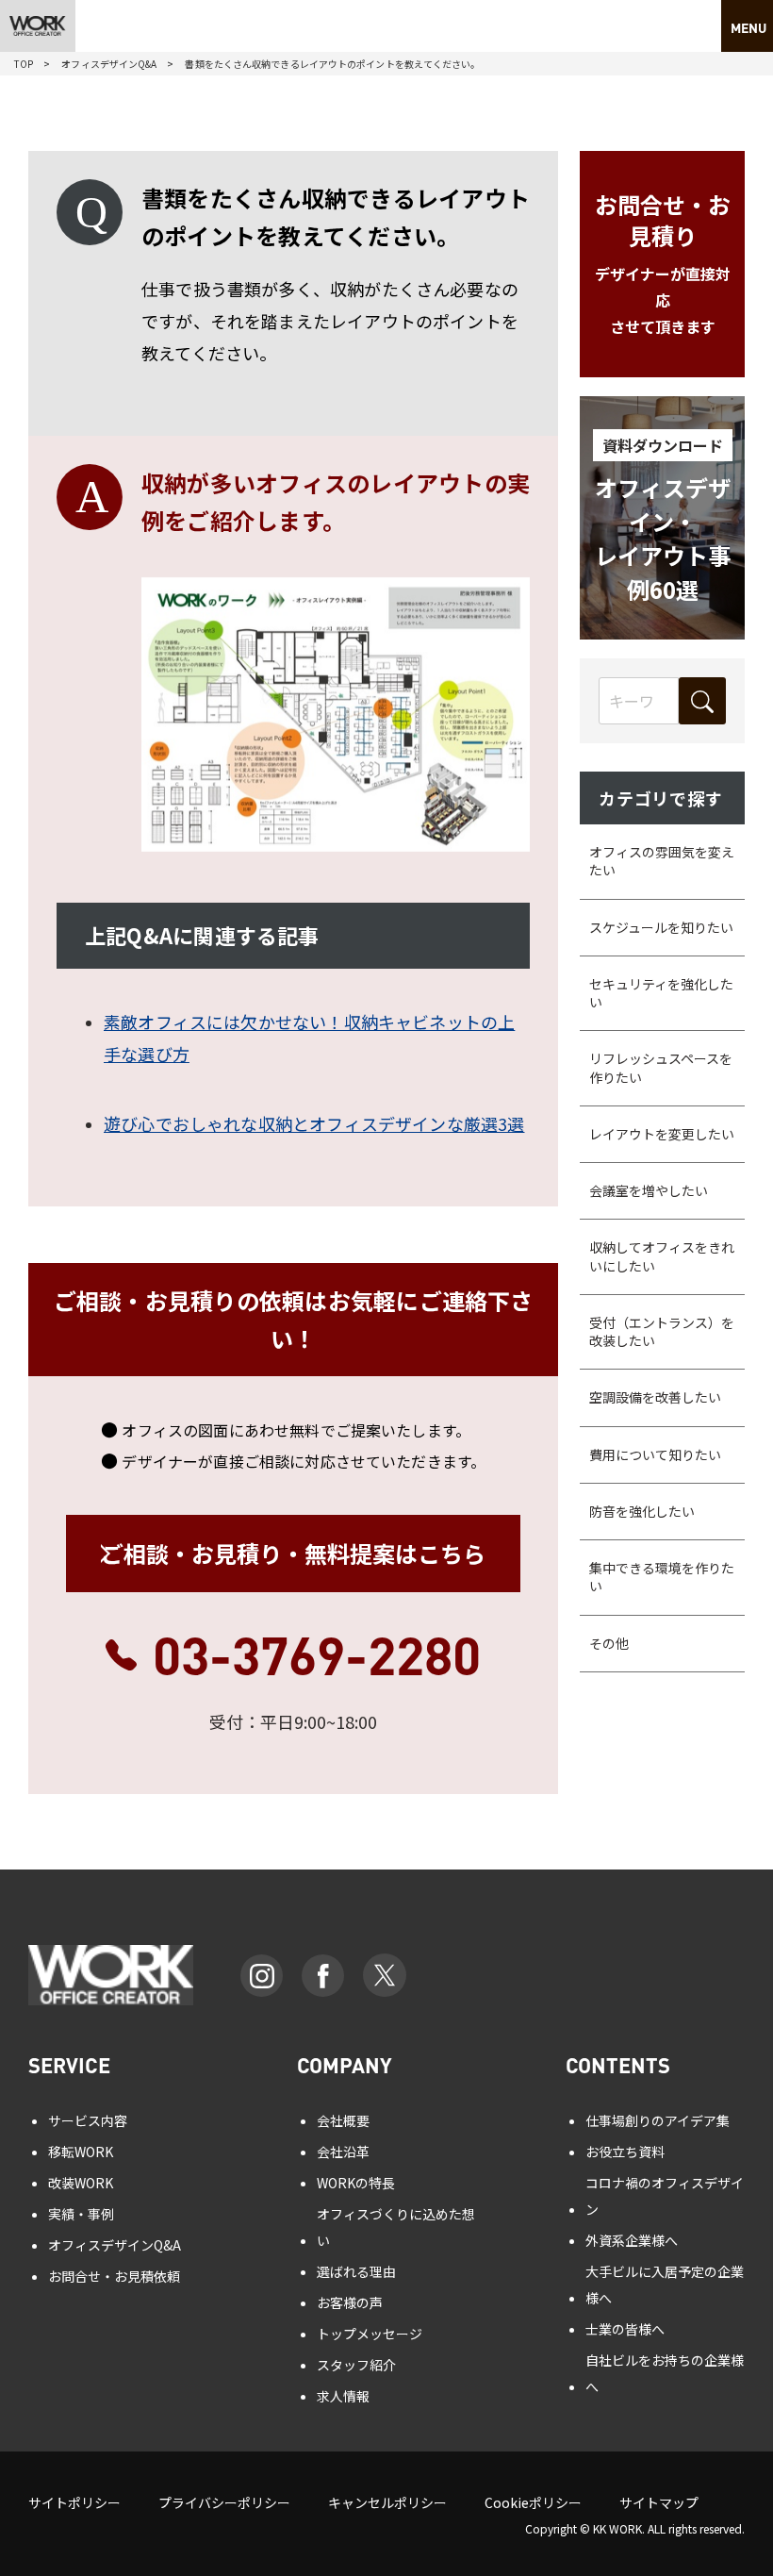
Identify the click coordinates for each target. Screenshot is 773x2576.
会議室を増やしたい (649, 1190)
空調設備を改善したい (655, 1397)
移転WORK (81, 2152)
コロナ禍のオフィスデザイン (665, 2196)
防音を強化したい (642, 1511)
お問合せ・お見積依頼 (114, 2276)
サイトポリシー (74, 2502)
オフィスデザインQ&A (109, 64)
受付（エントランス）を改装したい (662, 1331)
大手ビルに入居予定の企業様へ (665, 2285)
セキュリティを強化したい (661, 993)
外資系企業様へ (632, 2240)
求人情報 (343, 2396)
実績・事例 (81, 2214)
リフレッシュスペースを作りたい (661, 1067)
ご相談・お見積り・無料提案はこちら (293, 1553)
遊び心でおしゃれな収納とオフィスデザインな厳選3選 (314, 1123)
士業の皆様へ (625, 2329)
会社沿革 (343, 2152)
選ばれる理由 (356, 2271)
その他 (609, 1643)
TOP (24, 64)
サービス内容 (88, 2120)
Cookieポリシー (533, 2502)
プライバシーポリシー (224, 2502)
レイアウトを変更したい (662, 1134)
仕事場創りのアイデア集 (658, 2120)
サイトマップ (659, 2502)
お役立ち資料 (625, 2152)
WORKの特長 (356, 2183)
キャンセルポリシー (387, 2502)
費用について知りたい (655, 1454)
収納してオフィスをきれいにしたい (662, 1256)
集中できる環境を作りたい (662, 1577)
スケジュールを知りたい (661, 927)
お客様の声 (350, 2302)
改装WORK (81, 2183)
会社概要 (343, 2120)
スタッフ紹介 (356, 2365)
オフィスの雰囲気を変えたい (662, 861)
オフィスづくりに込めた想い (396, 2227)
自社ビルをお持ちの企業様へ (665, 2373)
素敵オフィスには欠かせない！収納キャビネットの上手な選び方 (309, 1038)
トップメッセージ (370, 2334)
